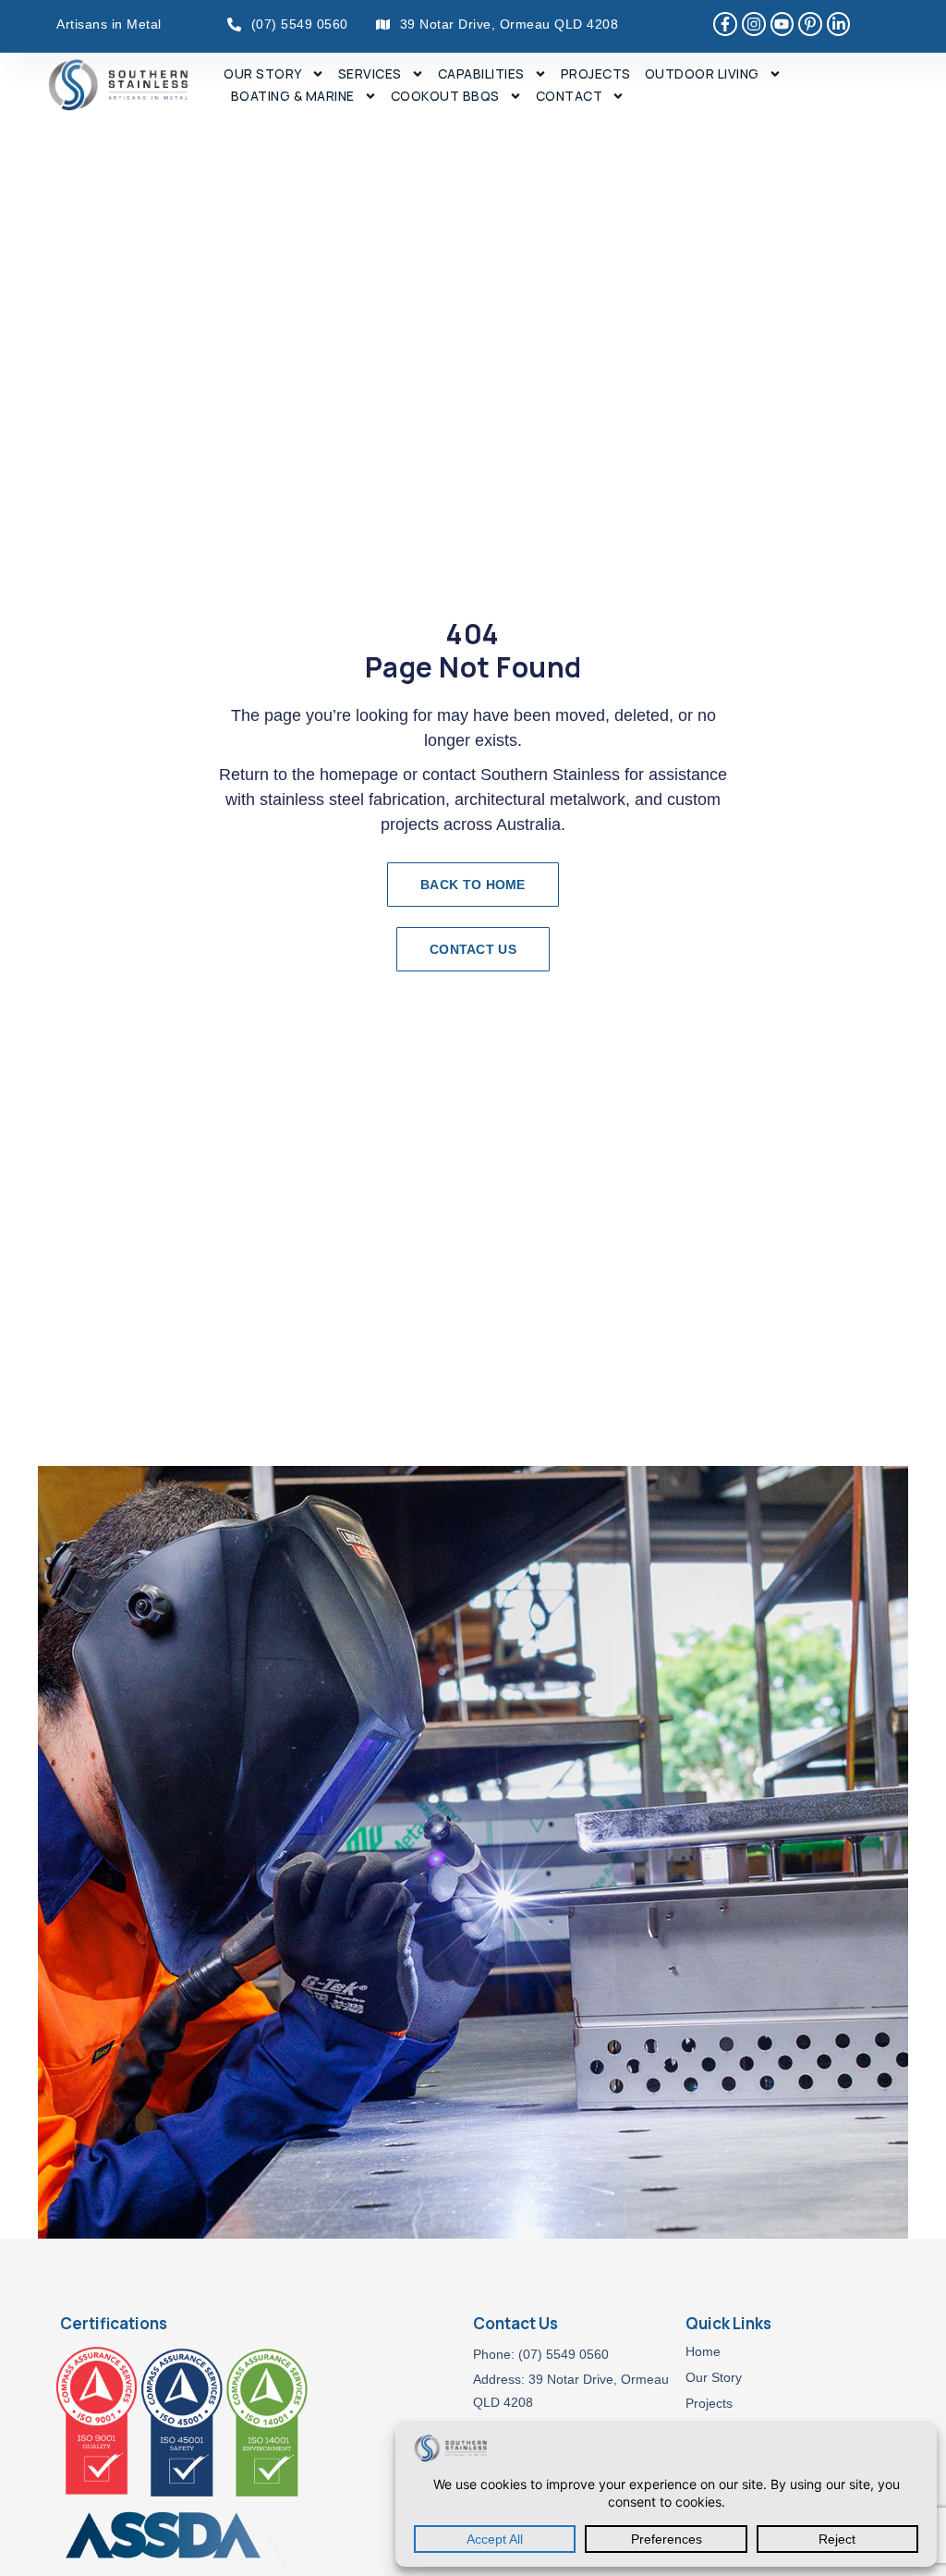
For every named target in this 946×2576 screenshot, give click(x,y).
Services (370, 73)
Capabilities (481, 73)
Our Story (263, 73)
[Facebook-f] (725, 24)
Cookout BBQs (445, 96)
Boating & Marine (293, 96)
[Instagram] (754, 24)
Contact (570, 96)
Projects (596, 73)
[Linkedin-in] (839, 24)
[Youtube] (782, 24)
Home (703, 2351)
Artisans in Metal (109, 24)
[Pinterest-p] (810, 24)
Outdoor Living (702, 73)
